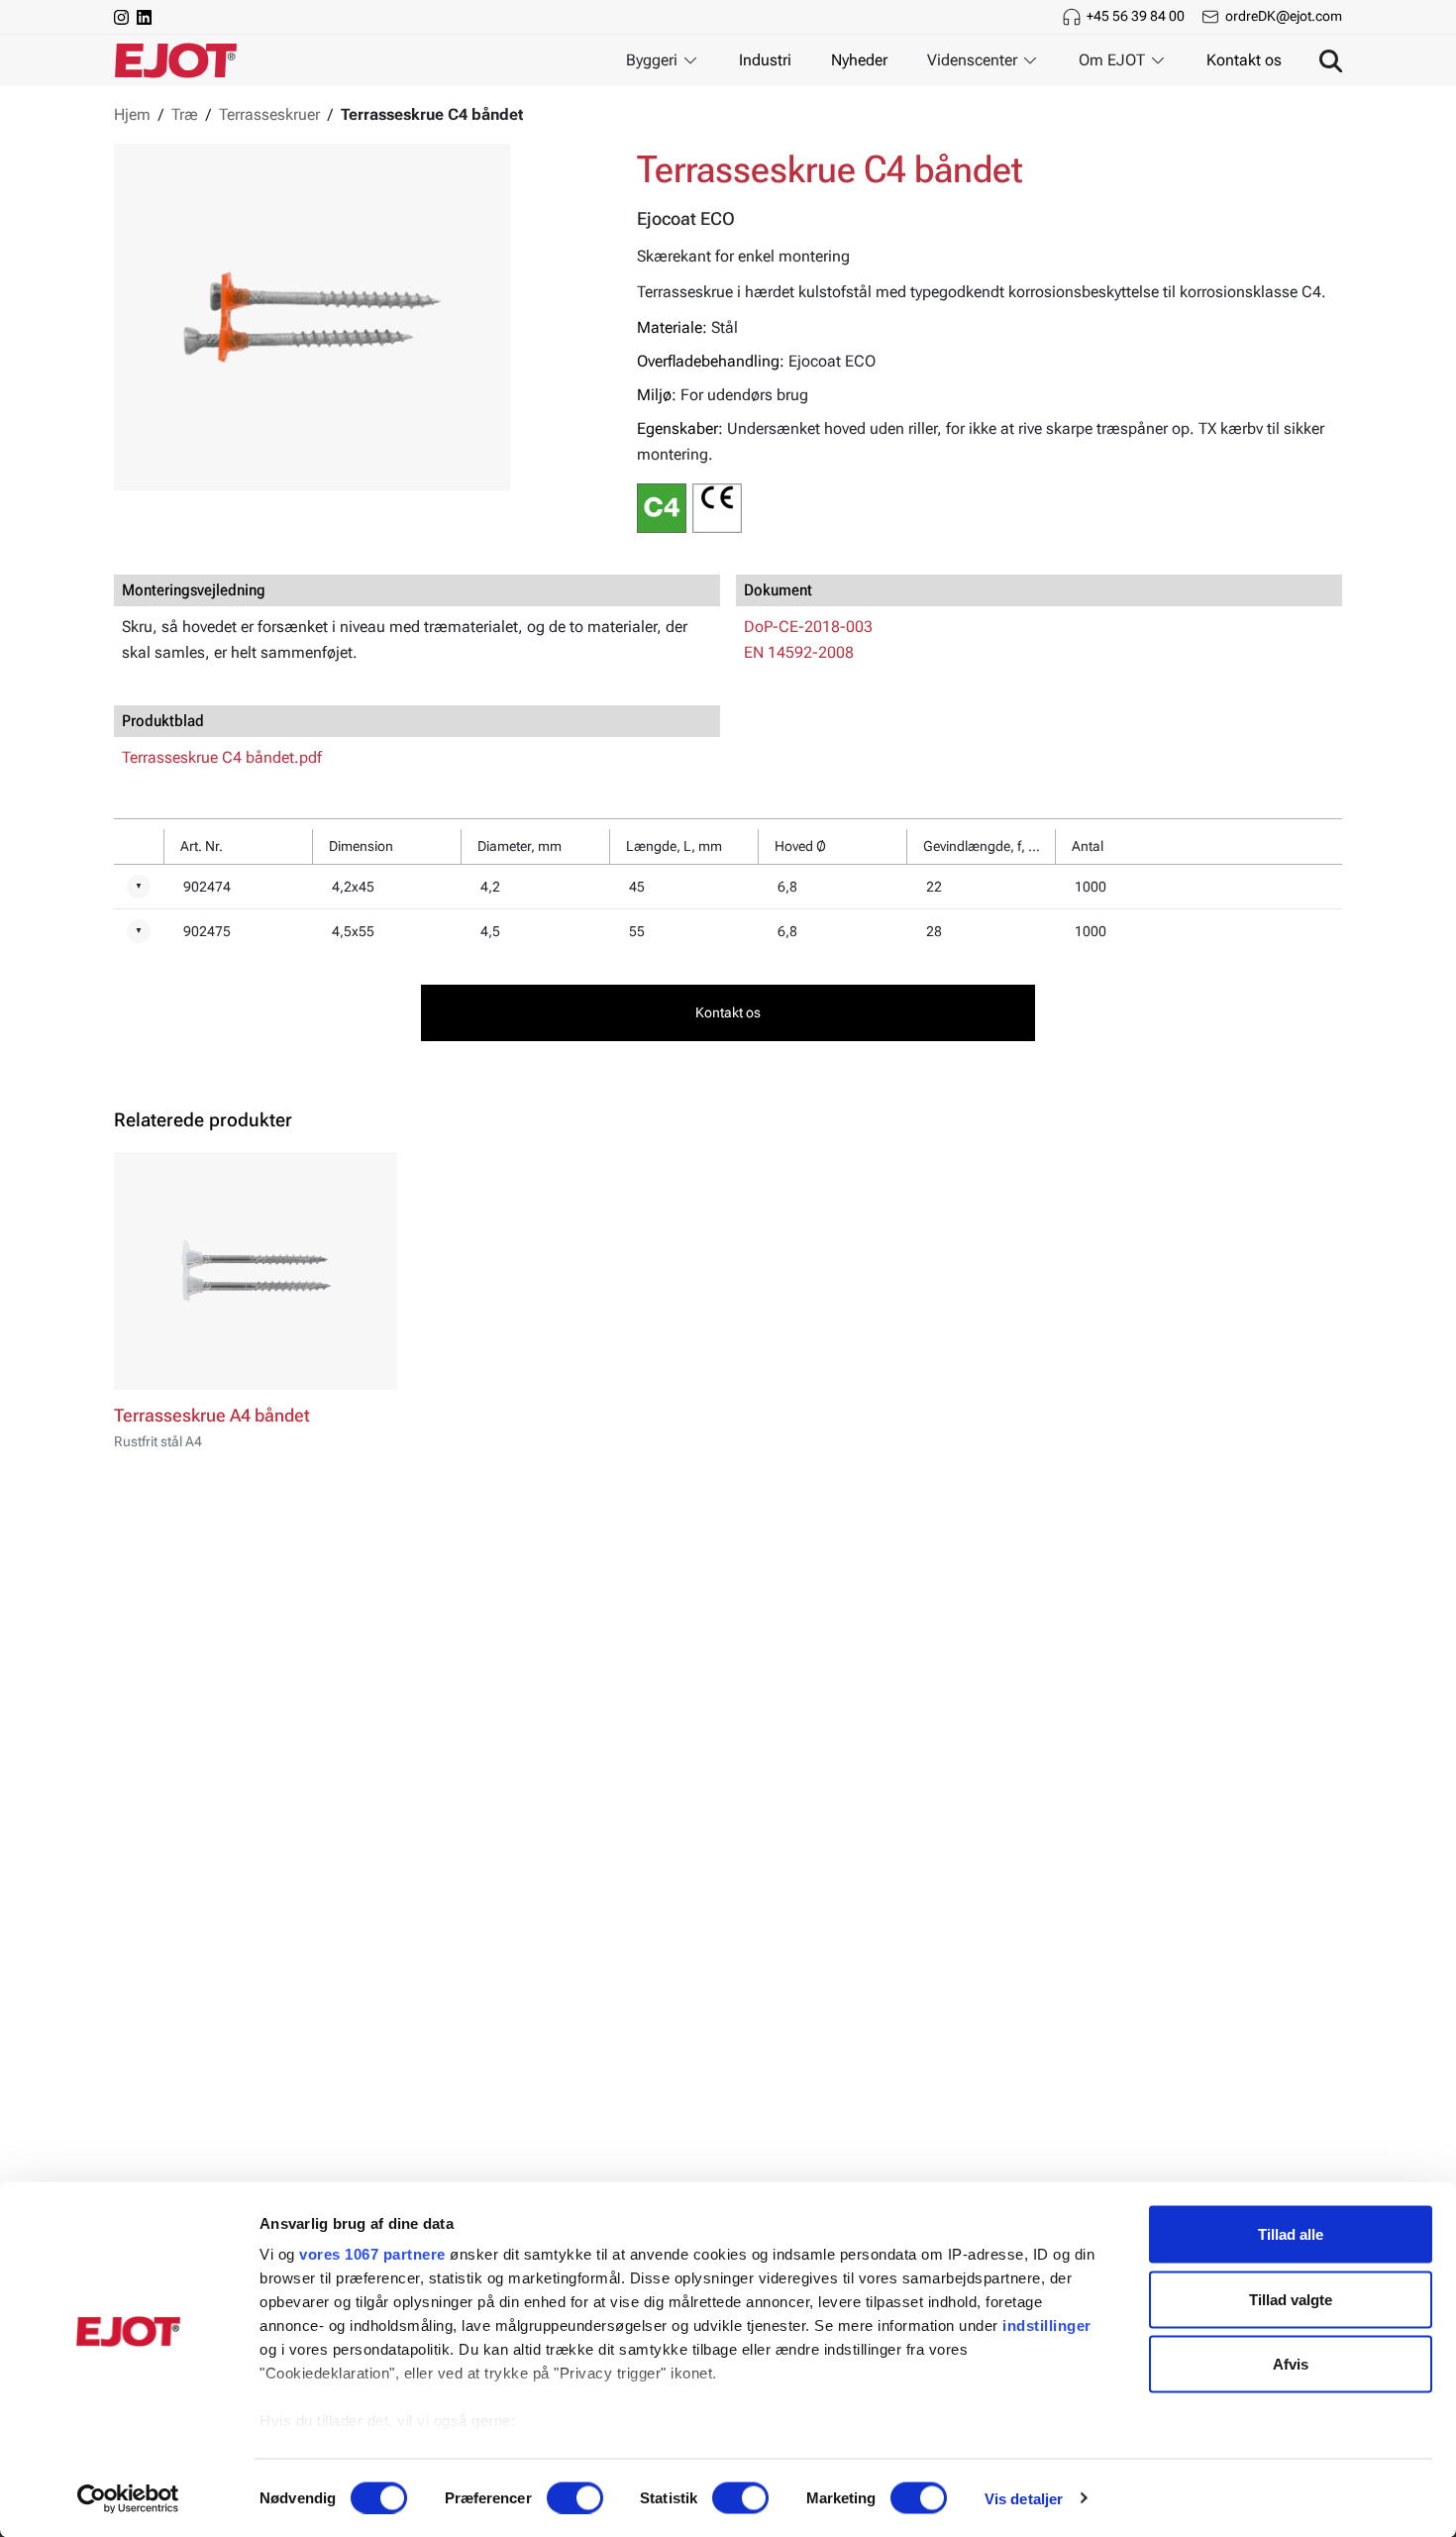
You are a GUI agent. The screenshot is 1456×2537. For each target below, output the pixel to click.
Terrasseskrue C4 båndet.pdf (222, 757)
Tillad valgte (1291, 2299)
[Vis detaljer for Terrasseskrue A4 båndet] (256, 1271)
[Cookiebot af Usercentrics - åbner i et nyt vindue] (128, 2498)
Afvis (1291, 2364)
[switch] (575, 2497)
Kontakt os (1244, 60)
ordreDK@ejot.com (1284, 16)
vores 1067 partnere (372, 2254)
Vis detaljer (1024, 2498)
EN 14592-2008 (799, 652)
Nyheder (859, 60)
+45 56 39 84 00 (1136, 16)
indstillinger (1047, 2326)
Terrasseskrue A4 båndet (212, 1416)
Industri (765, 60)
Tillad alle (1291, 2234)
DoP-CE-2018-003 (808, 627)
